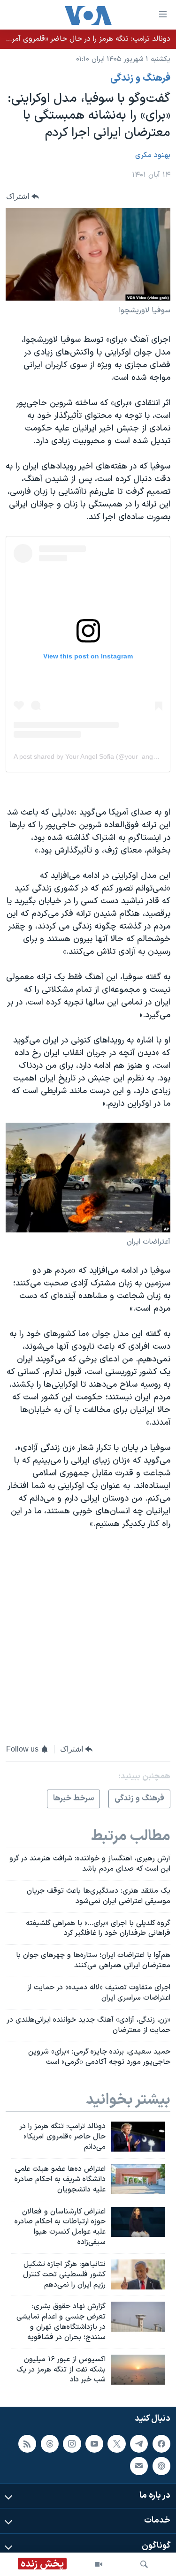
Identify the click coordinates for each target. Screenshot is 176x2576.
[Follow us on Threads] (50, 2444)
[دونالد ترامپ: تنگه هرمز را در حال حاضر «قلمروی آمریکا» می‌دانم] (138, 2137)
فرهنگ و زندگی (140, 78)
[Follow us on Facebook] (161, 2444)
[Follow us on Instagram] (72, 2444)
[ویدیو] (99, 2564)
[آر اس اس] (27, 2444)
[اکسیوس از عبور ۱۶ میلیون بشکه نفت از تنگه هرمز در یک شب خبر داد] (138, 2370)
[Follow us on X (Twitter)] (116, 2444)
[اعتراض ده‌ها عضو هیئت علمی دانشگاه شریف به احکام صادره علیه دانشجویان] (138, 2179)
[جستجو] (144, 2564)
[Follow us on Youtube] (94, 2444)
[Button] (23, 196)
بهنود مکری (153, 155)
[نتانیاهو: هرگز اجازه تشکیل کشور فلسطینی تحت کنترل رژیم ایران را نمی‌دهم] (138, 2274)
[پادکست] (161, 2466)
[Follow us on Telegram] (139, 2444)
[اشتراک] (139, 2466)
